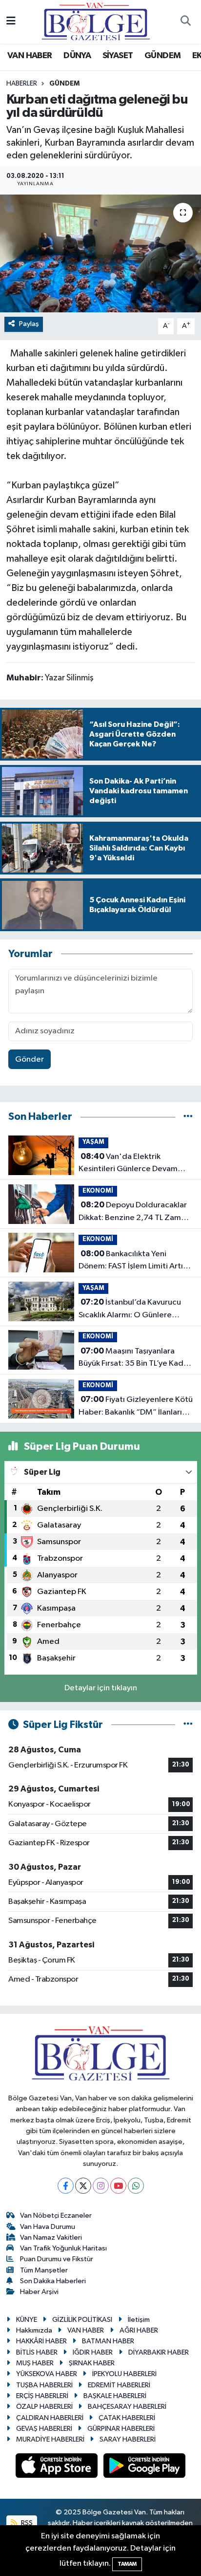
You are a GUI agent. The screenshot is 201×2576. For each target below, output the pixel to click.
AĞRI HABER (139, 2330)
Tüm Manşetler (44, 2270)
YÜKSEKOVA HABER (47, 2374)
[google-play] (145, 2468)
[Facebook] (66, 2186)
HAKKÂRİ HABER (41, 2341)
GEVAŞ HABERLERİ (44, 2429)
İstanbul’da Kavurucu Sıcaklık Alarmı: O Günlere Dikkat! (130, 1310)
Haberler (22, 84)
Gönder (30, 1059)
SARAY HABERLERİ (128, 2439)
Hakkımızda (34, 2330)
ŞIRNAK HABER (92, 2363)
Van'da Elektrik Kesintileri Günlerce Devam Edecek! (128, 1164)
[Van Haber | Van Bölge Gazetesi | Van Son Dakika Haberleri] (96, 21)
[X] (83, 2186)
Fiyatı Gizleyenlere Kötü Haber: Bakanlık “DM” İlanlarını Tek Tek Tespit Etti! (136, 1407)
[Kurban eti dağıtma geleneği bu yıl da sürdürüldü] (100, 253)
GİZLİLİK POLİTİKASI (82, 2320)
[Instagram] (101, 2186)
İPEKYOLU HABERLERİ (124, 2374)
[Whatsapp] (136, 2186)
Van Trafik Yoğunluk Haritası (63, 2248)
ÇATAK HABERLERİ (127, 2418)
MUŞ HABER (35, 2363)
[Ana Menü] (11, 22)
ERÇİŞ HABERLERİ (42, 2396)
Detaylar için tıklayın (101, 1688)
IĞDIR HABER (93, 2352)
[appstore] (58, 2468)
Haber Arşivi (39, 2292)
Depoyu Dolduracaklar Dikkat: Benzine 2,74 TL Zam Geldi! (133, 1212)
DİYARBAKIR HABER (159, 2352)
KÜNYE (27, 2320)
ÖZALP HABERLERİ (44, 2407)
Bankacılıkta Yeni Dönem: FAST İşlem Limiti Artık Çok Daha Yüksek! (133, 1261)
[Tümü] (188, 1117)
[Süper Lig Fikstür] (188, 1725)
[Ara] (185, 22)
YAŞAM (93, 1142)
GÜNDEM (162, 56)
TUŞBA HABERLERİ (44, 2385)
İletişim (139, 2320)
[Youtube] (118, 2186)
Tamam (127, 2564)
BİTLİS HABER (37, 2352)
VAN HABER (30, 56)
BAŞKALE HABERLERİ (115, 2396)
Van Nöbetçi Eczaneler (56, 2216)
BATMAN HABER (108, 2341)
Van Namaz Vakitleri (51, 2238)
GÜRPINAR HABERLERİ (121, 2429)
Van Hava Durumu (48, 2227)
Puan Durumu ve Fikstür (57, 2259)
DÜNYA (77, 56)
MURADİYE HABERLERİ (50, 2439)
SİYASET (118, 56)
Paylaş (29, 324)
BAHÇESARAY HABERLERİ (127, 2407)
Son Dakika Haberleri (53, 2281)
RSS (26, 2523)
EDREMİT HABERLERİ (119, 2385)
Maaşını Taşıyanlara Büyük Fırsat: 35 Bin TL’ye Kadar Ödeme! (135, 1358)
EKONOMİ (98, 1191)
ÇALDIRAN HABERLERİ (50, 2418)
